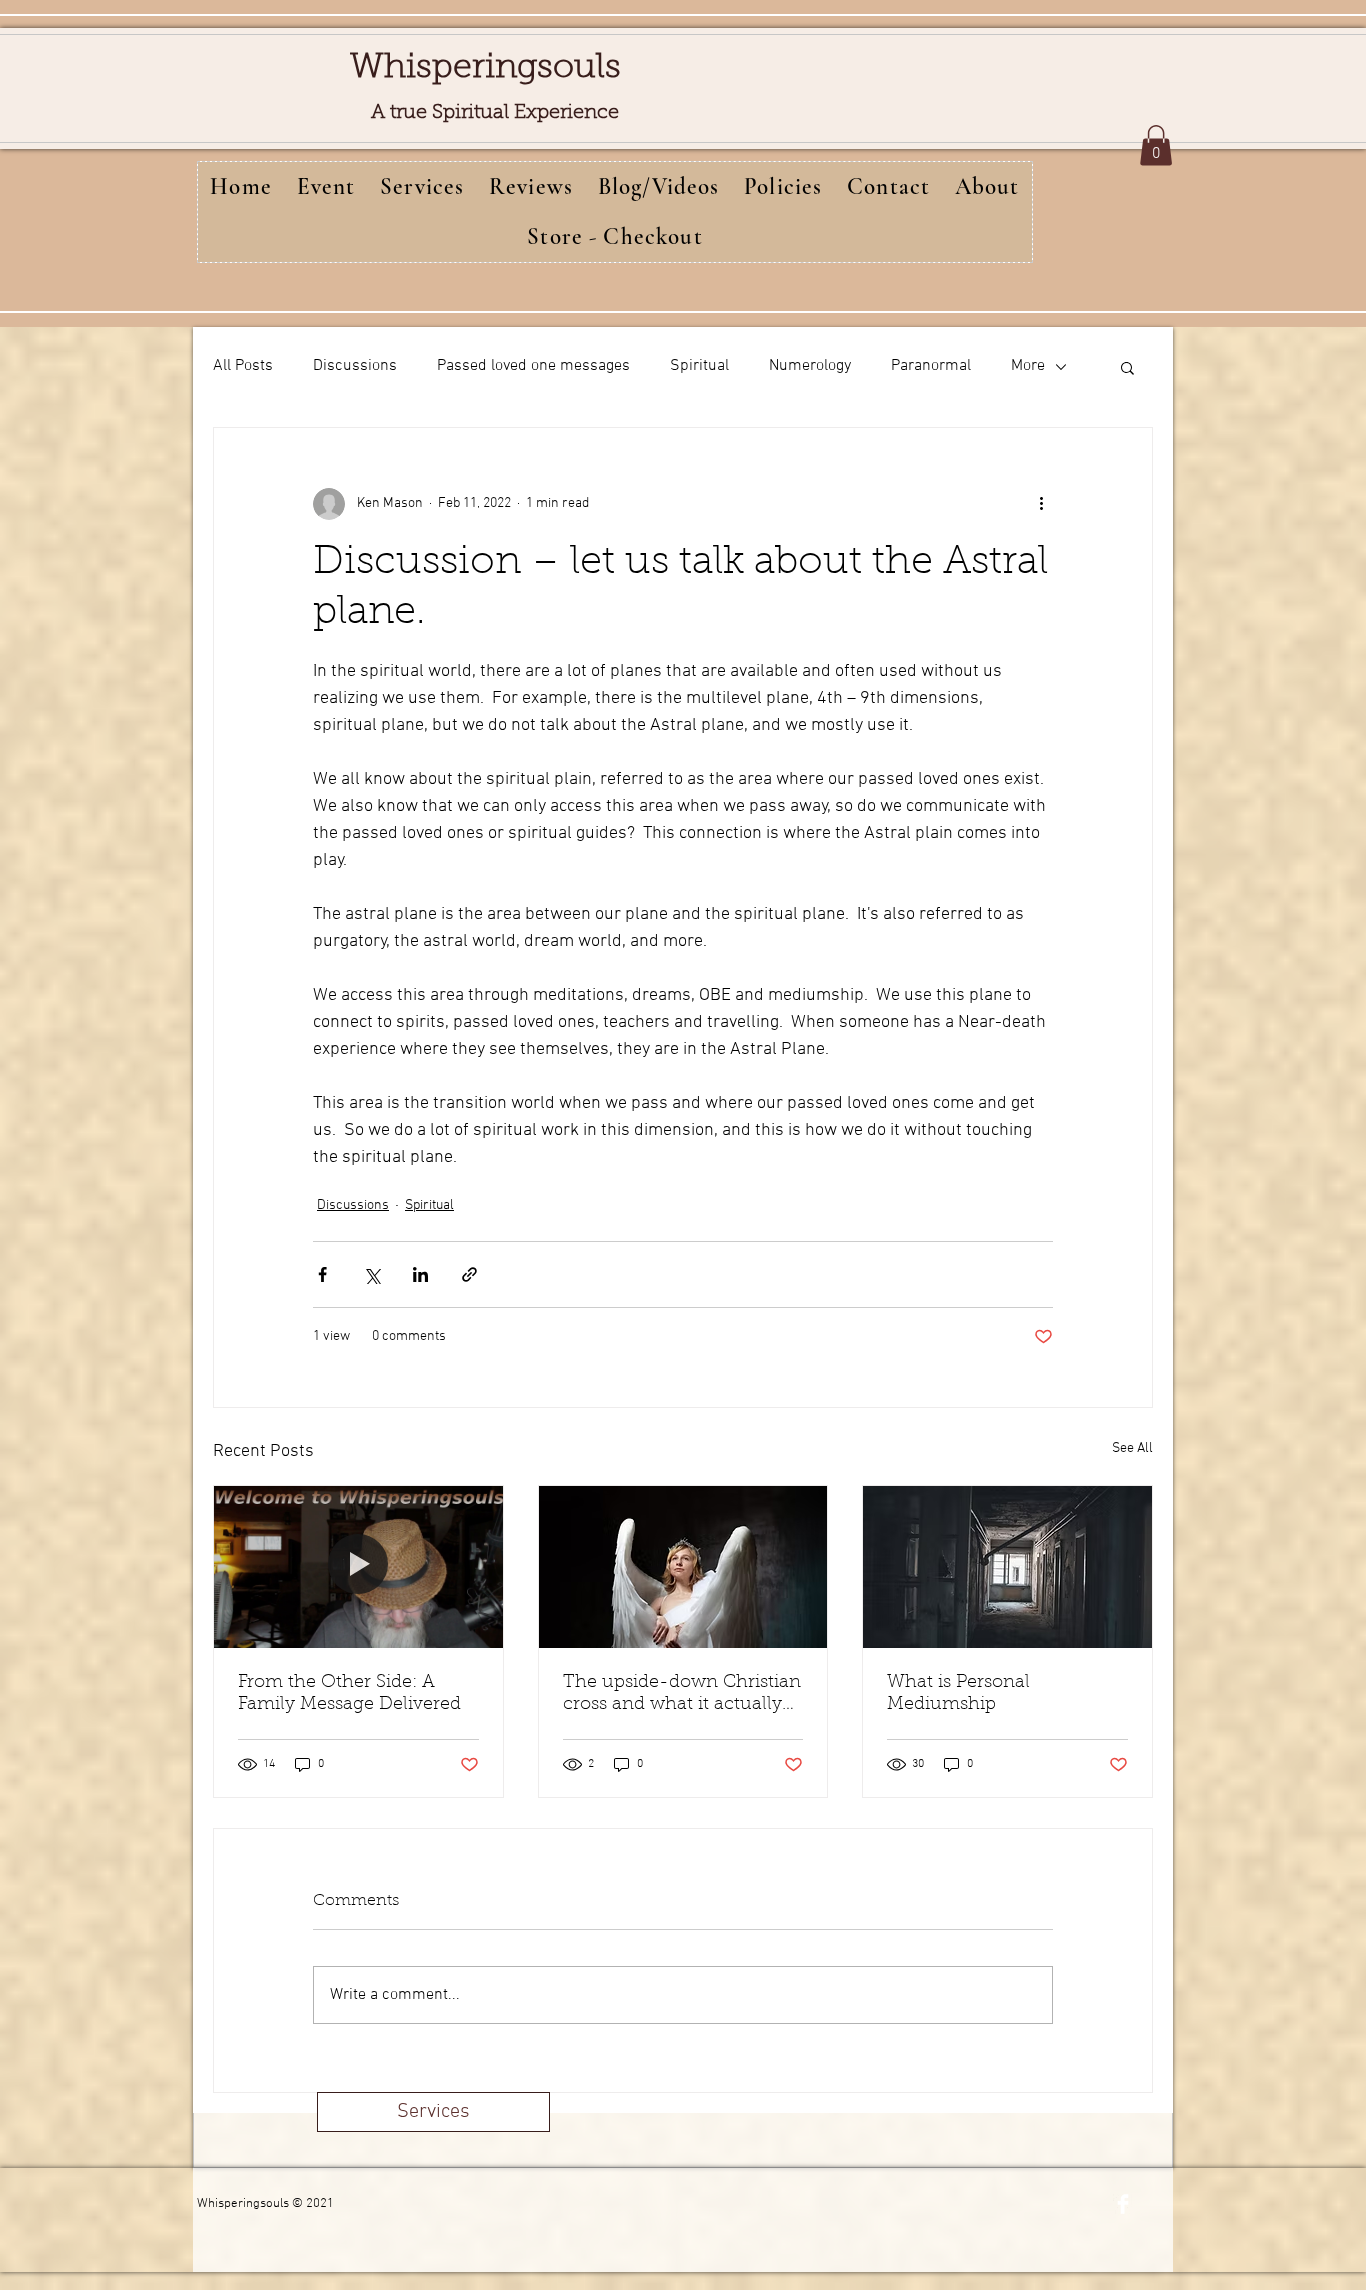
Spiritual (699, 366)
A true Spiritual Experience (495, 113)
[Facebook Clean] (1123, 2204)
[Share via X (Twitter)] (371, 1274)
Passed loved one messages (533, 366)
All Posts (243, 366)
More (1028, 366)
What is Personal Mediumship (958, 1694)
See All (1132, 1448)
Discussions (355, 366)
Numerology (810, 366)
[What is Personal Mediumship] (1007, 1567)
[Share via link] (469, 1274)
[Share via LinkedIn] (420, 1274)
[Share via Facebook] (322, 1274)
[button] (1156, 145)
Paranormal (931, 366)
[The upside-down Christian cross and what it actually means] (683, 1567)
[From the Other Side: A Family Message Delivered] (358, 1567)
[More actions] (1041, 504)
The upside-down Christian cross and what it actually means (682, 1695)
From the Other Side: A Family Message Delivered (349, 1694)
